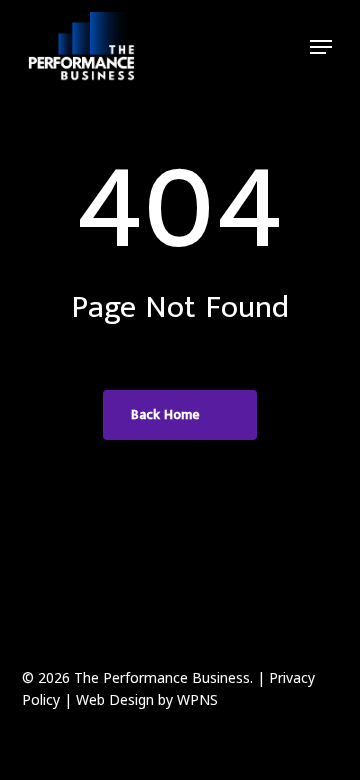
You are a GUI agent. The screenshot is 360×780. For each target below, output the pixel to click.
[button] (321, 47)
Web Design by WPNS (147, 699)
